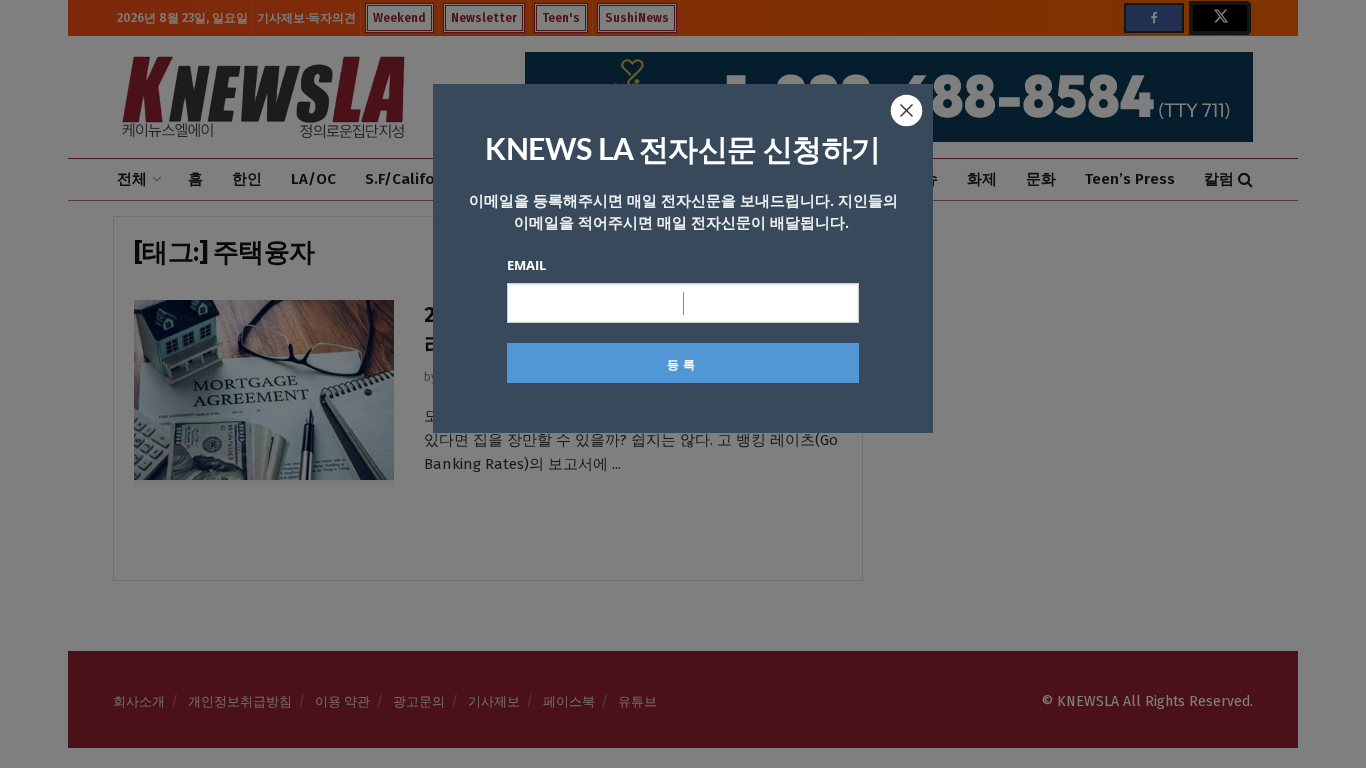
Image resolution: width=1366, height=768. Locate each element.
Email (526, 265)
